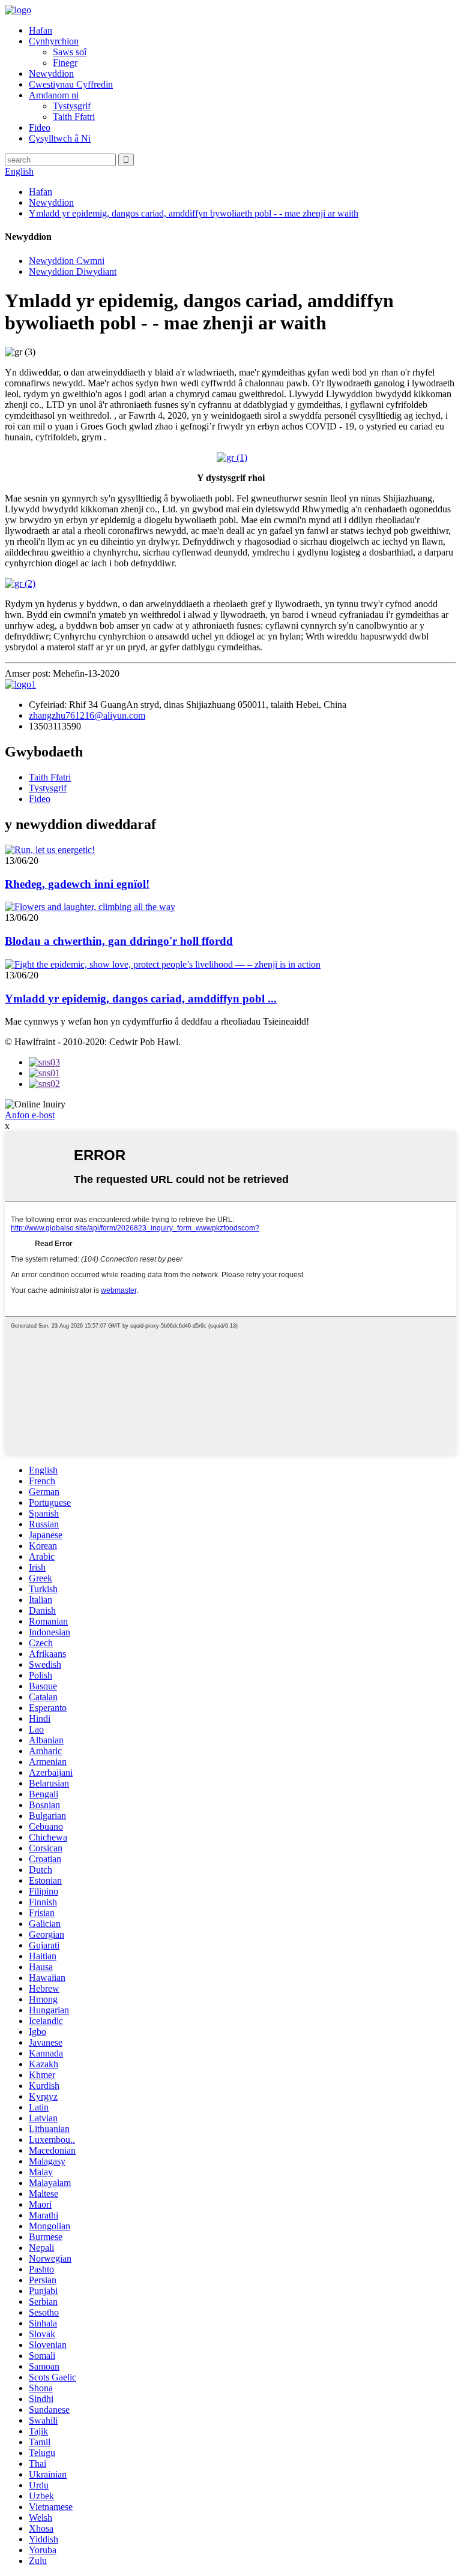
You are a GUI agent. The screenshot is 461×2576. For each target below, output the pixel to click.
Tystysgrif (72, 106)
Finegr (65, 63)
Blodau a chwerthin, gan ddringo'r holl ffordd (119, 941)
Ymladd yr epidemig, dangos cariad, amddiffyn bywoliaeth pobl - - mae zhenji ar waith (194, 213)
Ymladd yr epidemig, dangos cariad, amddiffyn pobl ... (141, 999)
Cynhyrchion (54, 41)
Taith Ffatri (74, 117)
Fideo (40, 127)
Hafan (41, 30)
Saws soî (70, 52)
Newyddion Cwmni (67, 261)
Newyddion (51, 73)
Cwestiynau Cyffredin (71, 84)
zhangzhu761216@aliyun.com (87, 715)
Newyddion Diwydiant (73, 271)
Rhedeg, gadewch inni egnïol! (77, 884)
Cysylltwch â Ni (60, 138)
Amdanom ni (54, 95)
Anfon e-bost (30, 1115)
